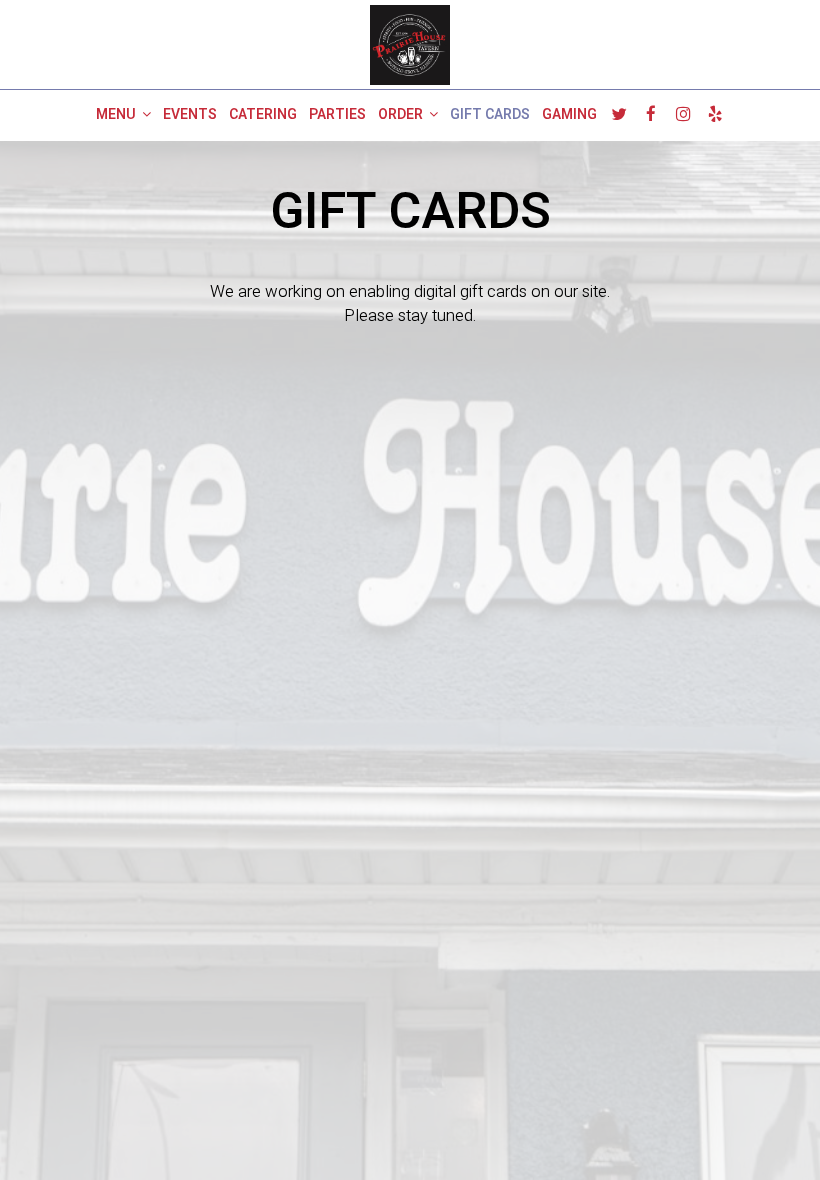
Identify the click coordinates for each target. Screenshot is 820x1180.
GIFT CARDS (490, 115)
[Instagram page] (683, 114)
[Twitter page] (619, 114)
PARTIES (337, 115)
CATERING (263, 115)
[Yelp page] (715, 114)
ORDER (402, 115)
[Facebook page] (651, 114)
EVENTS (190, 115)
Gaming (569, 115)
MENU (117, 115)
